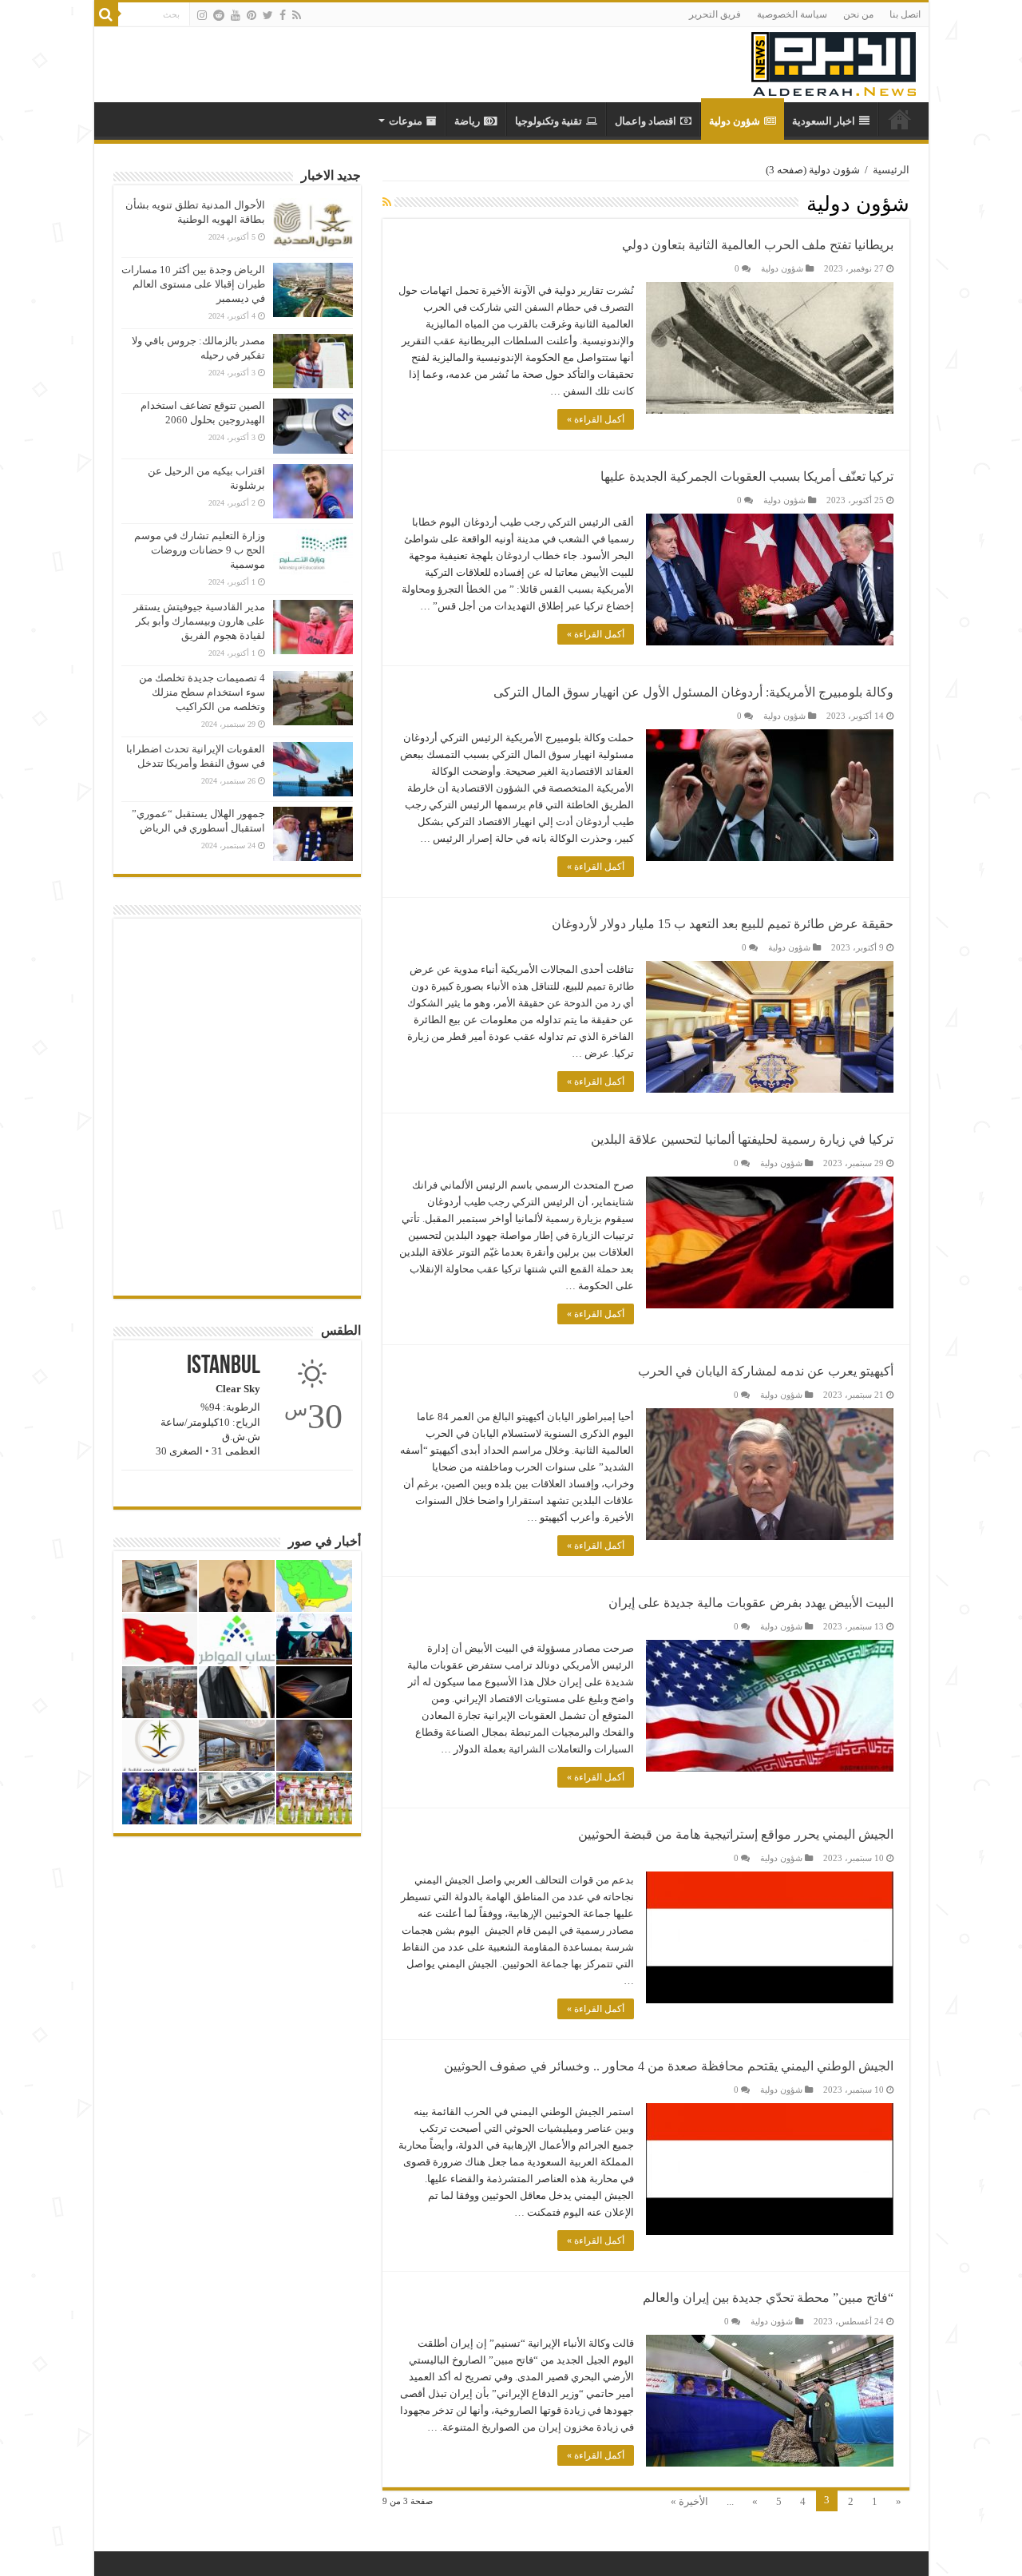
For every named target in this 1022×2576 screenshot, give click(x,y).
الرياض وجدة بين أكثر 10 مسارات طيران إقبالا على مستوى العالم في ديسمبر (193, 284)
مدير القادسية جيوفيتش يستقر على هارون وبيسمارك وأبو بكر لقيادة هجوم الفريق (199, 621)
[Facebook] (283, 15)
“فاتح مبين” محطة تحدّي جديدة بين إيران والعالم (768, 2298)
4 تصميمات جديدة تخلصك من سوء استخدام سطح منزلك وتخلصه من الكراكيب (202, 692)
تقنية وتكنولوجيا (549, 121)
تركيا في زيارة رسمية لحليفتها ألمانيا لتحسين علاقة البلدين (742, 1139)
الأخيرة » (689, 2501)
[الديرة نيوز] (834, 60)
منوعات (406, 121)
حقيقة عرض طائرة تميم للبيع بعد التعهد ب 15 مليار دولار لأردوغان (723, 924)
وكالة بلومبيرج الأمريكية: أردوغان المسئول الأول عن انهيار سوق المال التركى (693, 692)
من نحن (858, 14)
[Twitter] (268, 15)
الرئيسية (891, 170)
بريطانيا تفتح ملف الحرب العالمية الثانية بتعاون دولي (758, 245)
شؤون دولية (735, 121)
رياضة (467, 121)
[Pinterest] (252, 15)
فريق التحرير (715, 14)
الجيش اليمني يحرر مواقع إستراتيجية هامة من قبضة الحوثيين (736, 1834)
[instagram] (202, 15)
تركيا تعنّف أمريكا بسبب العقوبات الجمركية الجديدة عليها (747, 476)
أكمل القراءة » (596, 419)
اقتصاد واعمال (646, 121)
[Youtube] (236, 15)
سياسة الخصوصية (792, 14)
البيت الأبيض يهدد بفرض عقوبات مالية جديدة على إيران (751, 1603)
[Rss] (297, 15)
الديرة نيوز (900, 119)
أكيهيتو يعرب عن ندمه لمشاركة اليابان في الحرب (766, 1371)
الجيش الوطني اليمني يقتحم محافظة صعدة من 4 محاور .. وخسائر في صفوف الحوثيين (669, 2066)
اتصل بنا (905, 14)
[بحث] (106, 14)
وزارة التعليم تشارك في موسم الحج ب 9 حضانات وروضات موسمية (200, 550)
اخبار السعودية (824, 121)
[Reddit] (219, 15)
